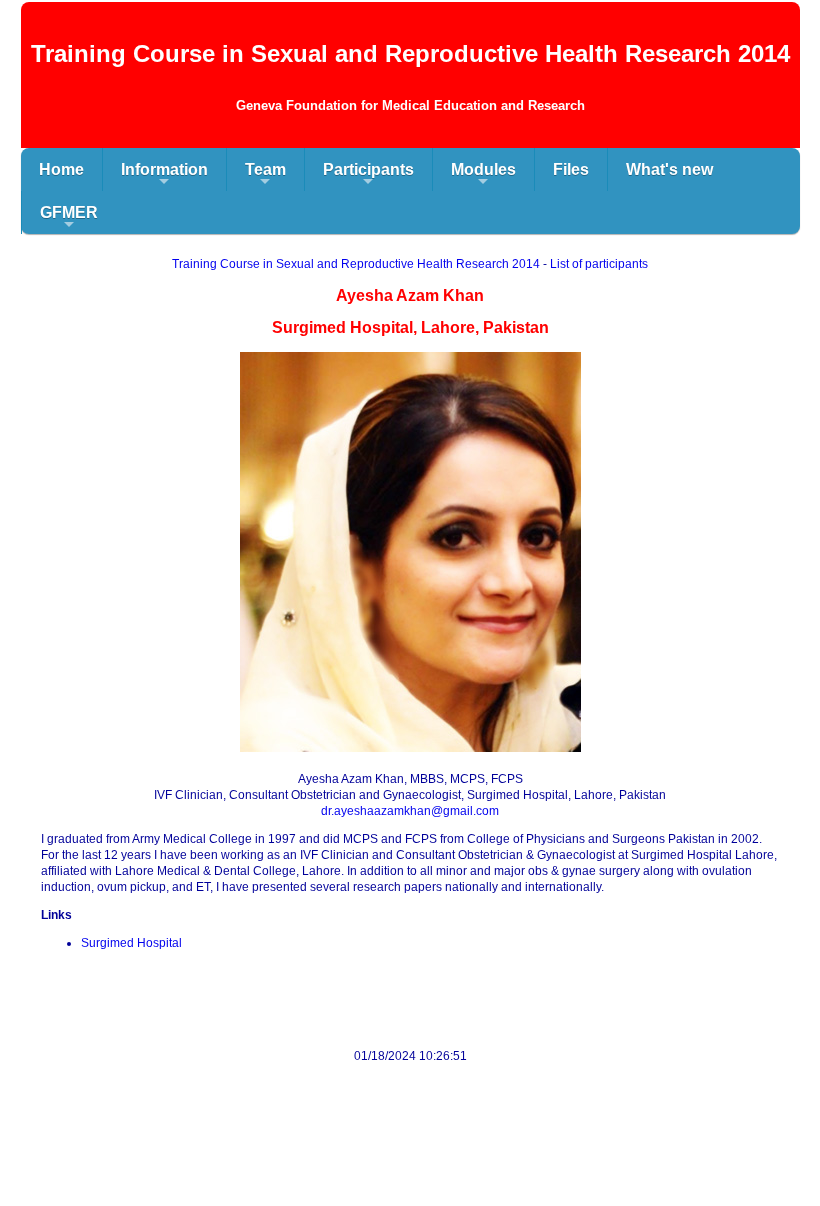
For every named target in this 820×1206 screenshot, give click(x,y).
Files (571, 169)
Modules (483, 176)
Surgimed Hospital (131, 943)
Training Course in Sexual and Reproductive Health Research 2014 (356, 264)
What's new (669, 169)
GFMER (69, 219)
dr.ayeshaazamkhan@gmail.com (410, 811)
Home (61, 169)
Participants (368, 176)
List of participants (599, 264)
